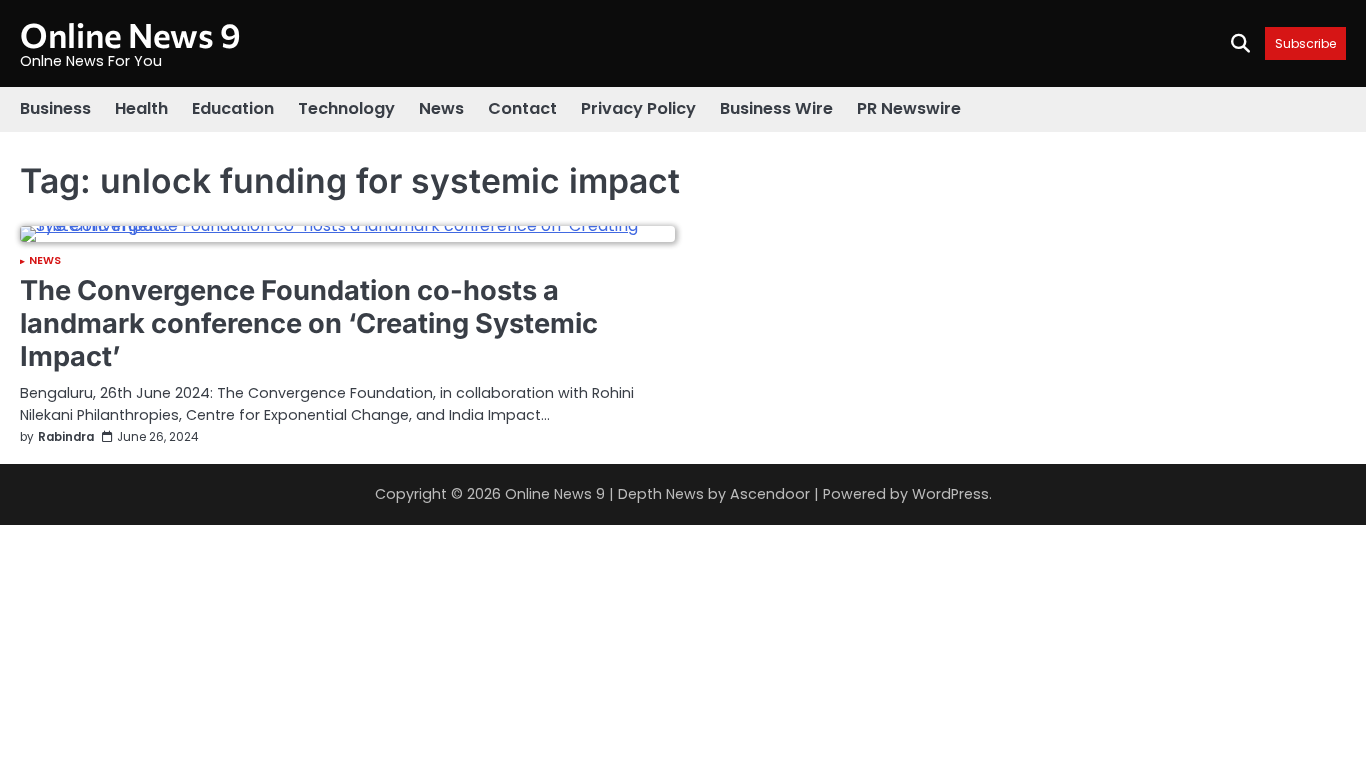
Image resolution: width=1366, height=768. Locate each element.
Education (233, 108)
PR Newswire (909, 108)
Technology (346, 108)
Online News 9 (130, 34)
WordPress (950, 494)
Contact (522, 108)
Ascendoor (770, 494)
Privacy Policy (638, 108)
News (441, 108)
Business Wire (776, 108)
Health (141, 108)
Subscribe (1305, 43)
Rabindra (66, 437)
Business (55, 108)
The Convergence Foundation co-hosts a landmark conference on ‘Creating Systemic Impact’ (309, 323)
